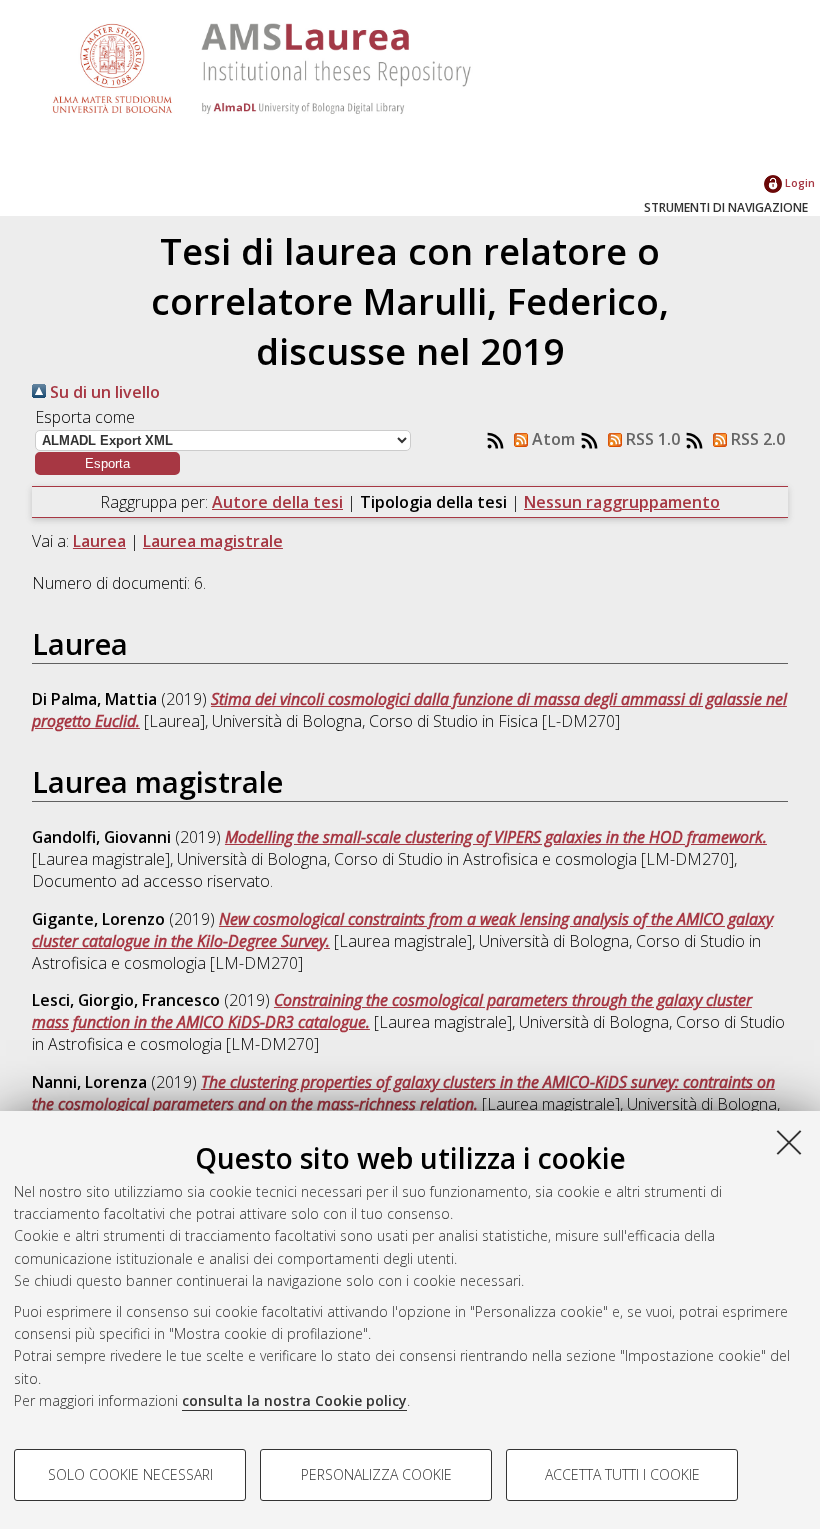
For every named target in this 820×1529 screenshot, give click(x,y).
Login (798, 182)
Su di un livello (103, 392)
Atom (551, 439)
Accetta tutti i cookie (622, 1474)
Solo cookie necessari (130, 1474)
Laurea (99, 541)
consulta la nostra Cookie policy (294, 1400)
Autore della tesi (277, 502)
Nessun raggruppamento (622, 502)
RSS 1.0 (651, 439)
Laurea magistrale (213, 541)
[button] (107, 463)
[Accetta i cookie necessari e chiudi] (789, 1142)
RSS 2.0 (756, 439)
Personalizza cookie (376, 1474)
